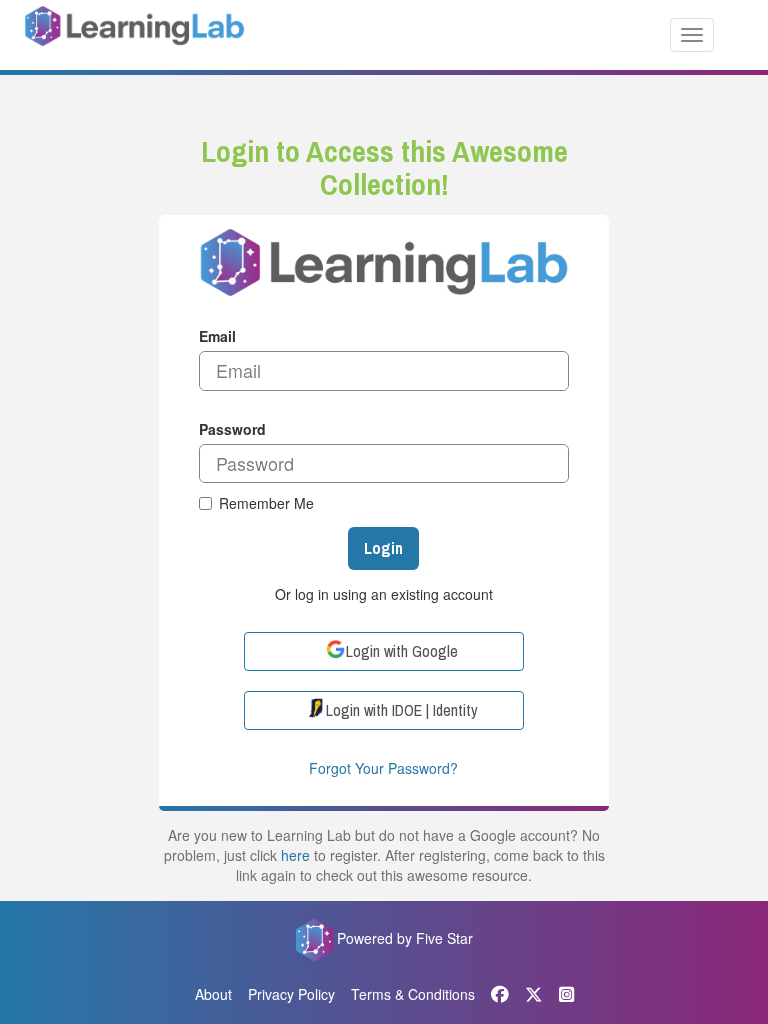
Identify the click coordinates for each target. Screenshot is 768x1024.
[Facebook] (500, 994)
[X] (534, 994)
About (213, 994)
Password (232, 429)
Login (383, 548)
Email (217, 336)
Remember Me (266, 503)
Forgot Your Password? (383, 768)
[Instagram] (566, 994)
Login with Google (402, 651)
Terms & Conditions (413, 994)
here (295, 855)
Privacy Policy (291, 994)
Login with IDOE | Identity (402, 710)
